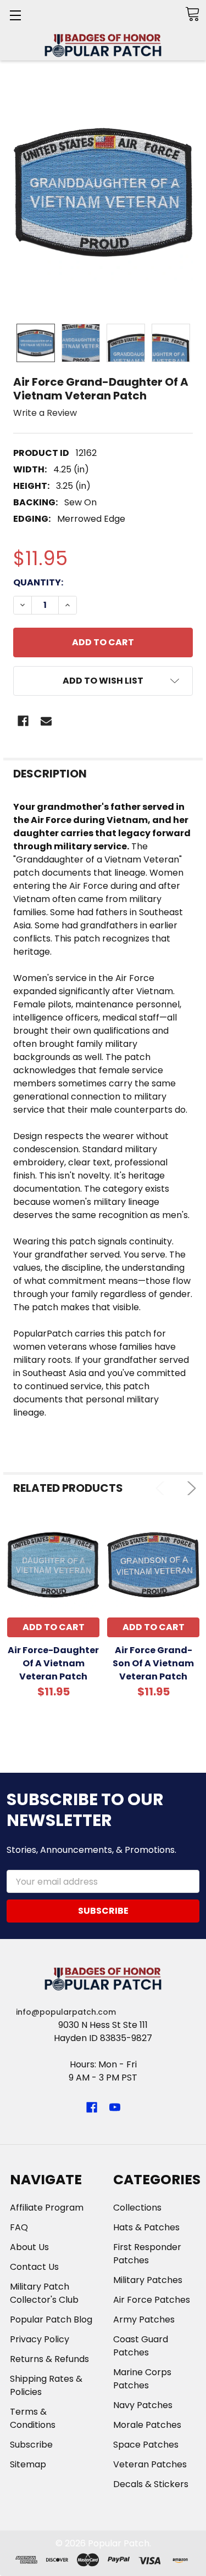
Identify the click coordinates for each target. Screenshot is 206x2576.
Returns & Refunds (49, 2359)
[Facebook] (23, 721)
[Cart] (192, 14)
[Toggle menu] (15, 15)
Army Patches (144, 2319)
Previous (162, 1488)
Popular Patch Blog (51, 2319)
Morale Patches (147, 2425)
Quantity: (38, 582)
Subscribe (31, 2445)
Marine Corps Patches (142, 2379)
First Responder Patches (147, 2254)
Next (189, 1488)
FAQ (19, 2227)
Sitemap (28, 2464)
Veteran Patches (150, 2464)
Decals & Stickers (151, 2484)
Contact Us (34, 2267)
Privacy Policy (40, 2339)
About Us (29, 2247)
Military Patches (148, 2280)
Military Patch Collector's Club (44, 2293)
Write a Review (45, 413)
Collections (137, 2208)
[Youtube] (115, 2107)
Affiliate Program (47, 2208)
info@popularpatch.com (66, 2012)
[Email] (46, 721)
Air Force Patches (152, 2300)
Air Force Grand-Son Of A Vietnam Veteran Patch (153, 1663)
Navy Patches (143, 2405)
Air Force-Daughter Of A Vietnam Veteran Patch (53, 1663)
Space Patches (146, 2445)
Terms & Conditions (33, 2418)
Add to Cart (54, 1627)
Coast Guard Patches (141, 2346)
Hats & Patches (146, 2227)
